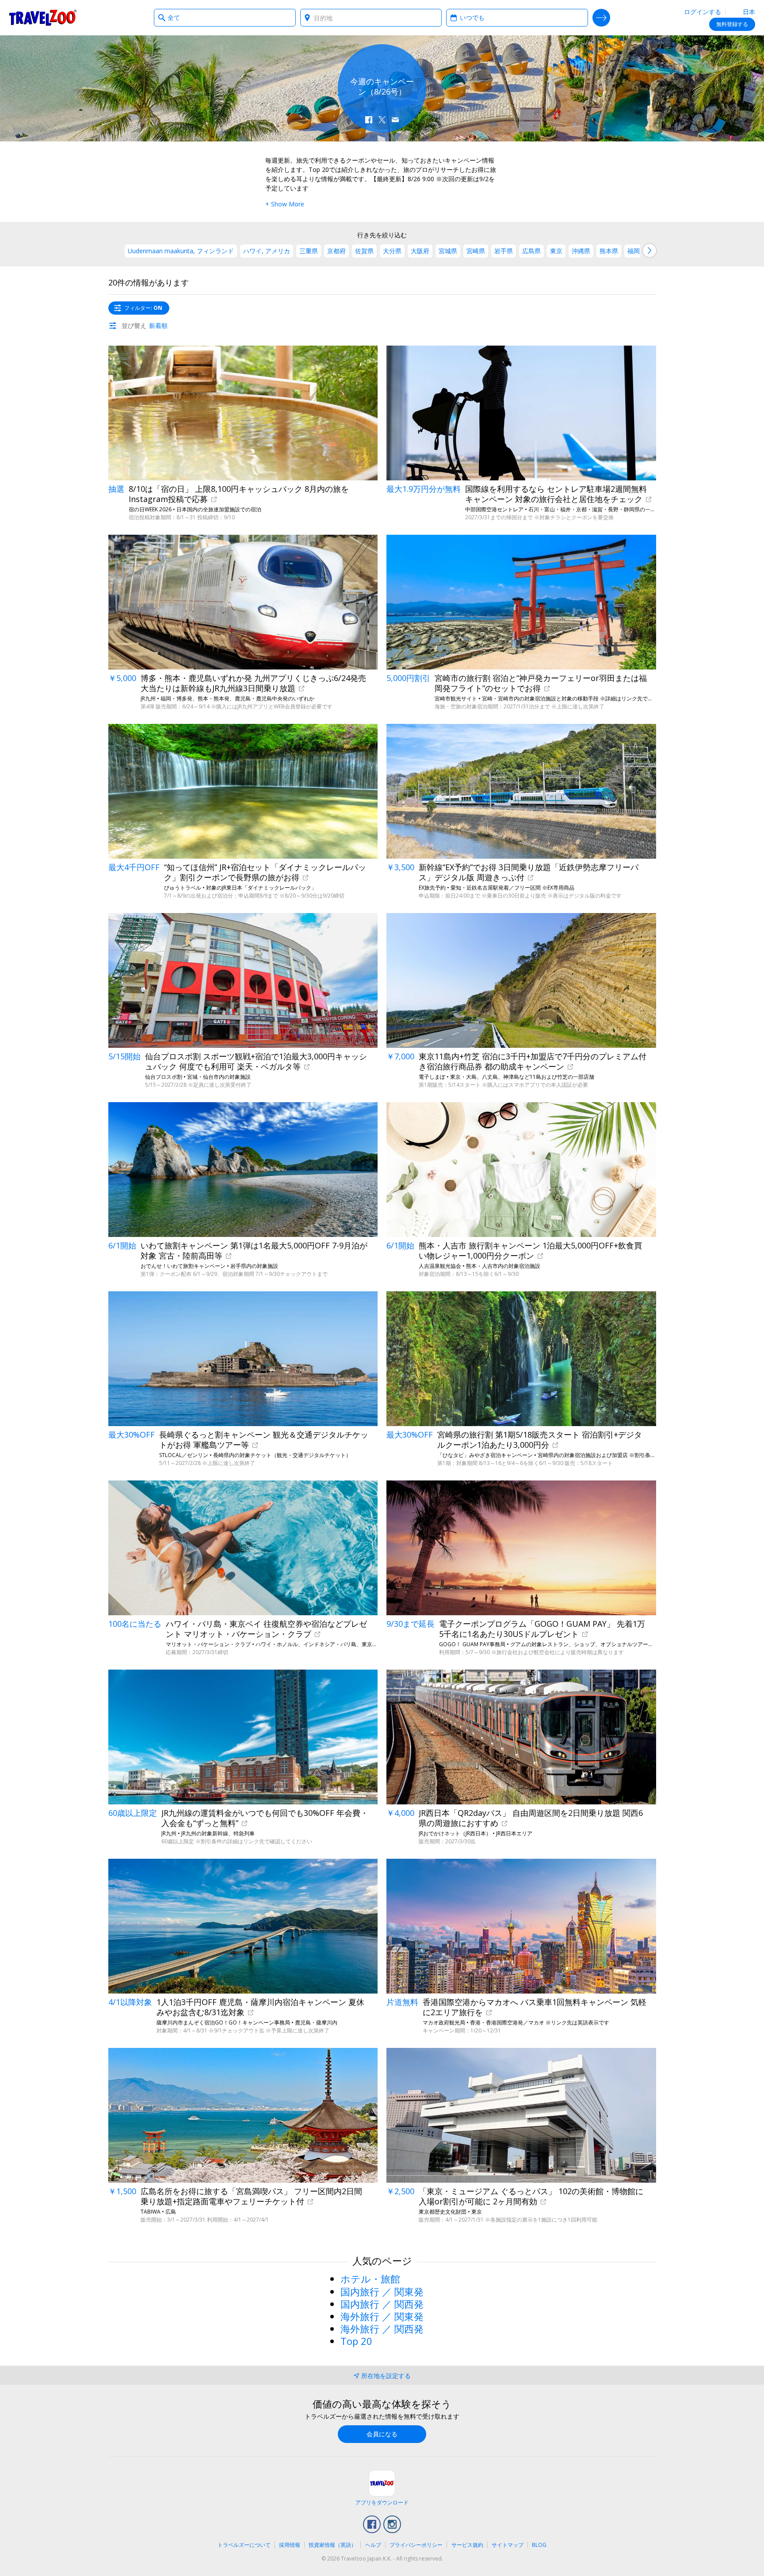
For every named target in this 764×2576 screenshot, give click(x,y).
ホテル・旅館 (370, 2279)
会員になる (382, 2434)
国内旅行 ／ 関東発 (382, 2291)
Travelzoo (43, 18)
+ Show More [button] (285, 204)
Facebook (372, 2524)
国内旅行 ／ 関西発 (382, 2304)
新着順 (158, 325)
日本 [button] (748, 12)
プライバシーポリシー (416, 2545)
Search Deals (601, 18)
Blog (539, 2545)
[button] (369, 120)
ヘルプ (373, 2545)
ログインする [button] (703, 12)
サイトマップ (508, 2545)
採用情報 (290, 2545)
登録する (732, 24)
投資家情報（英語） (332, 2545)
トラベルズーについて (244, 2545)
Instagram (392, 2524)
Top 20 (356, 2341)
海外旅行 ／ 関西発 (382, 2329)
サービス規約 (467, 2545)
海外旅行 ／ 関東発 (382, 2316)
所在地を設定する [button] (386, 2376)
